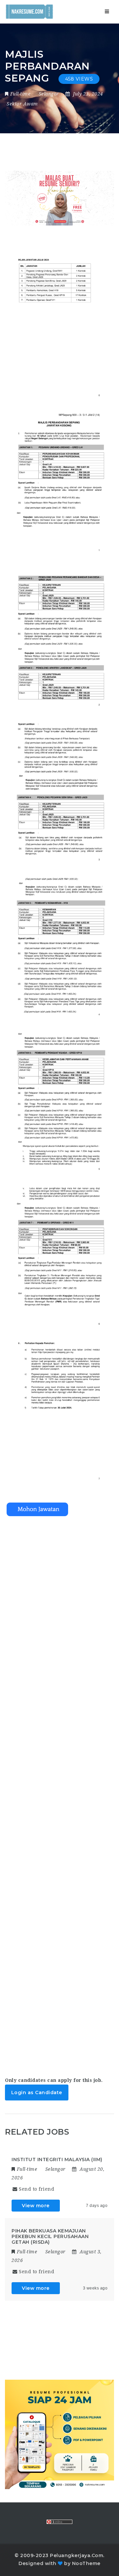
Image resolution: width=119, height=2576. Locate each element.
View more (36, 2206)
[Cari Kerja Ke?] (29, 12)
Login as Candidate (37, 2093)
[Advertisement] (59, 1790)
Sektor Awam (22, 104)
